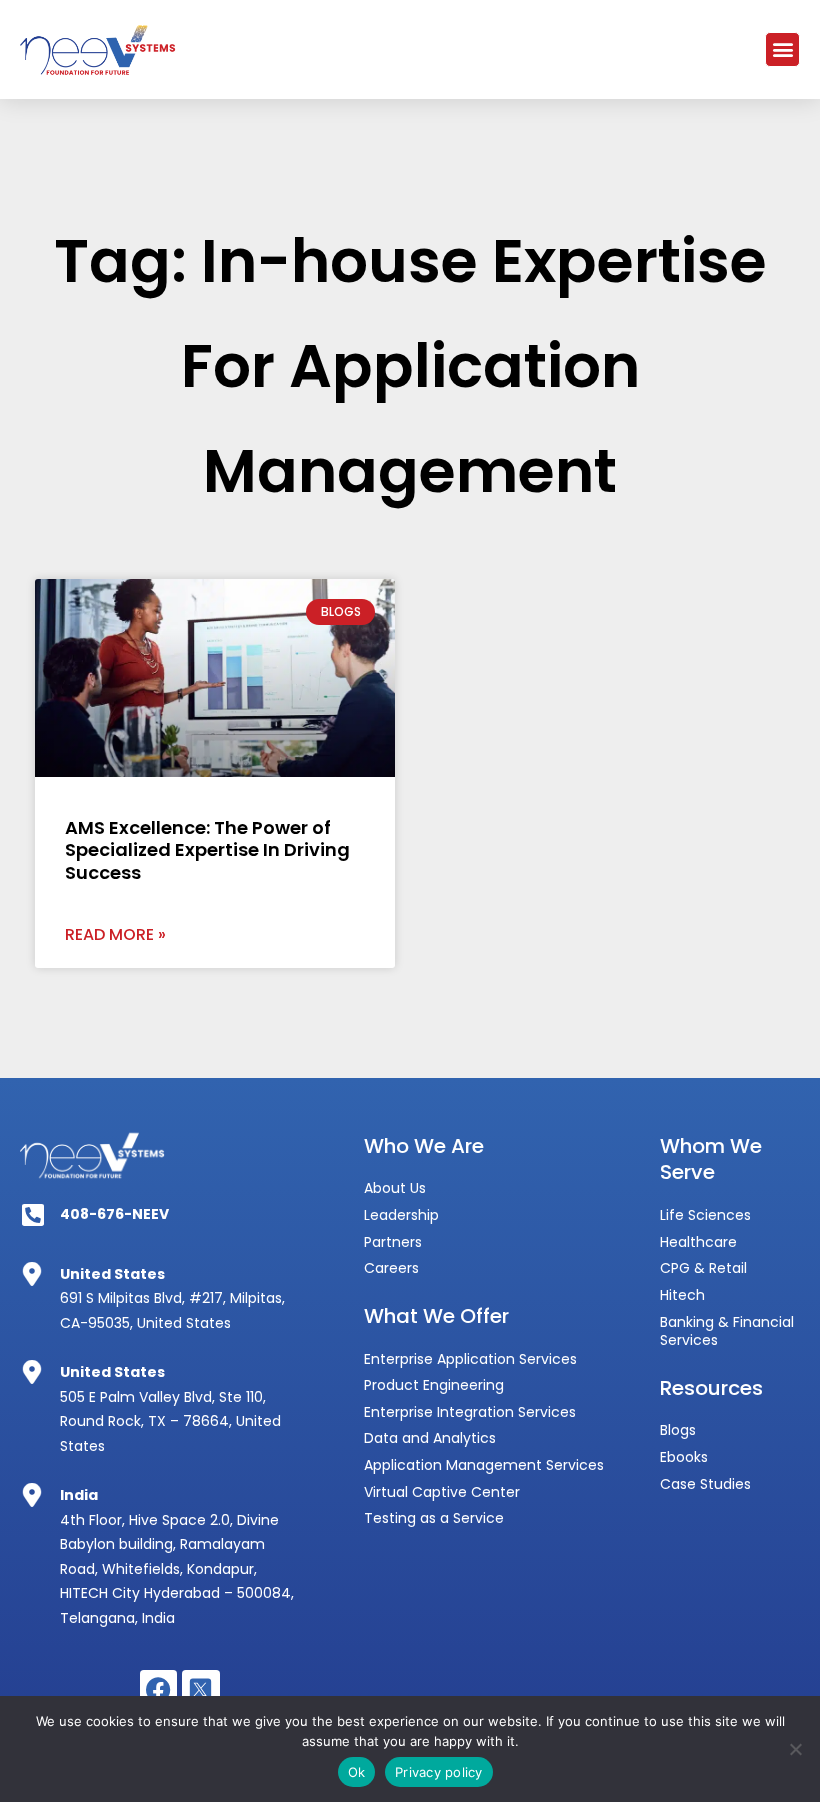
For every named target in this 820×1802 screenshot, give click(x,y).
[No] (795, 1749)
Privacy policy (439, 1772)
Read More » (115, 934)
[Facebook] (159, 1689)
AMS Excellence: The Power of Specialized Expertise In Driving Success (207, 850)
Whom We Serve (711, 1159)
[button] (782, 49)
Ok (357, 1772)
